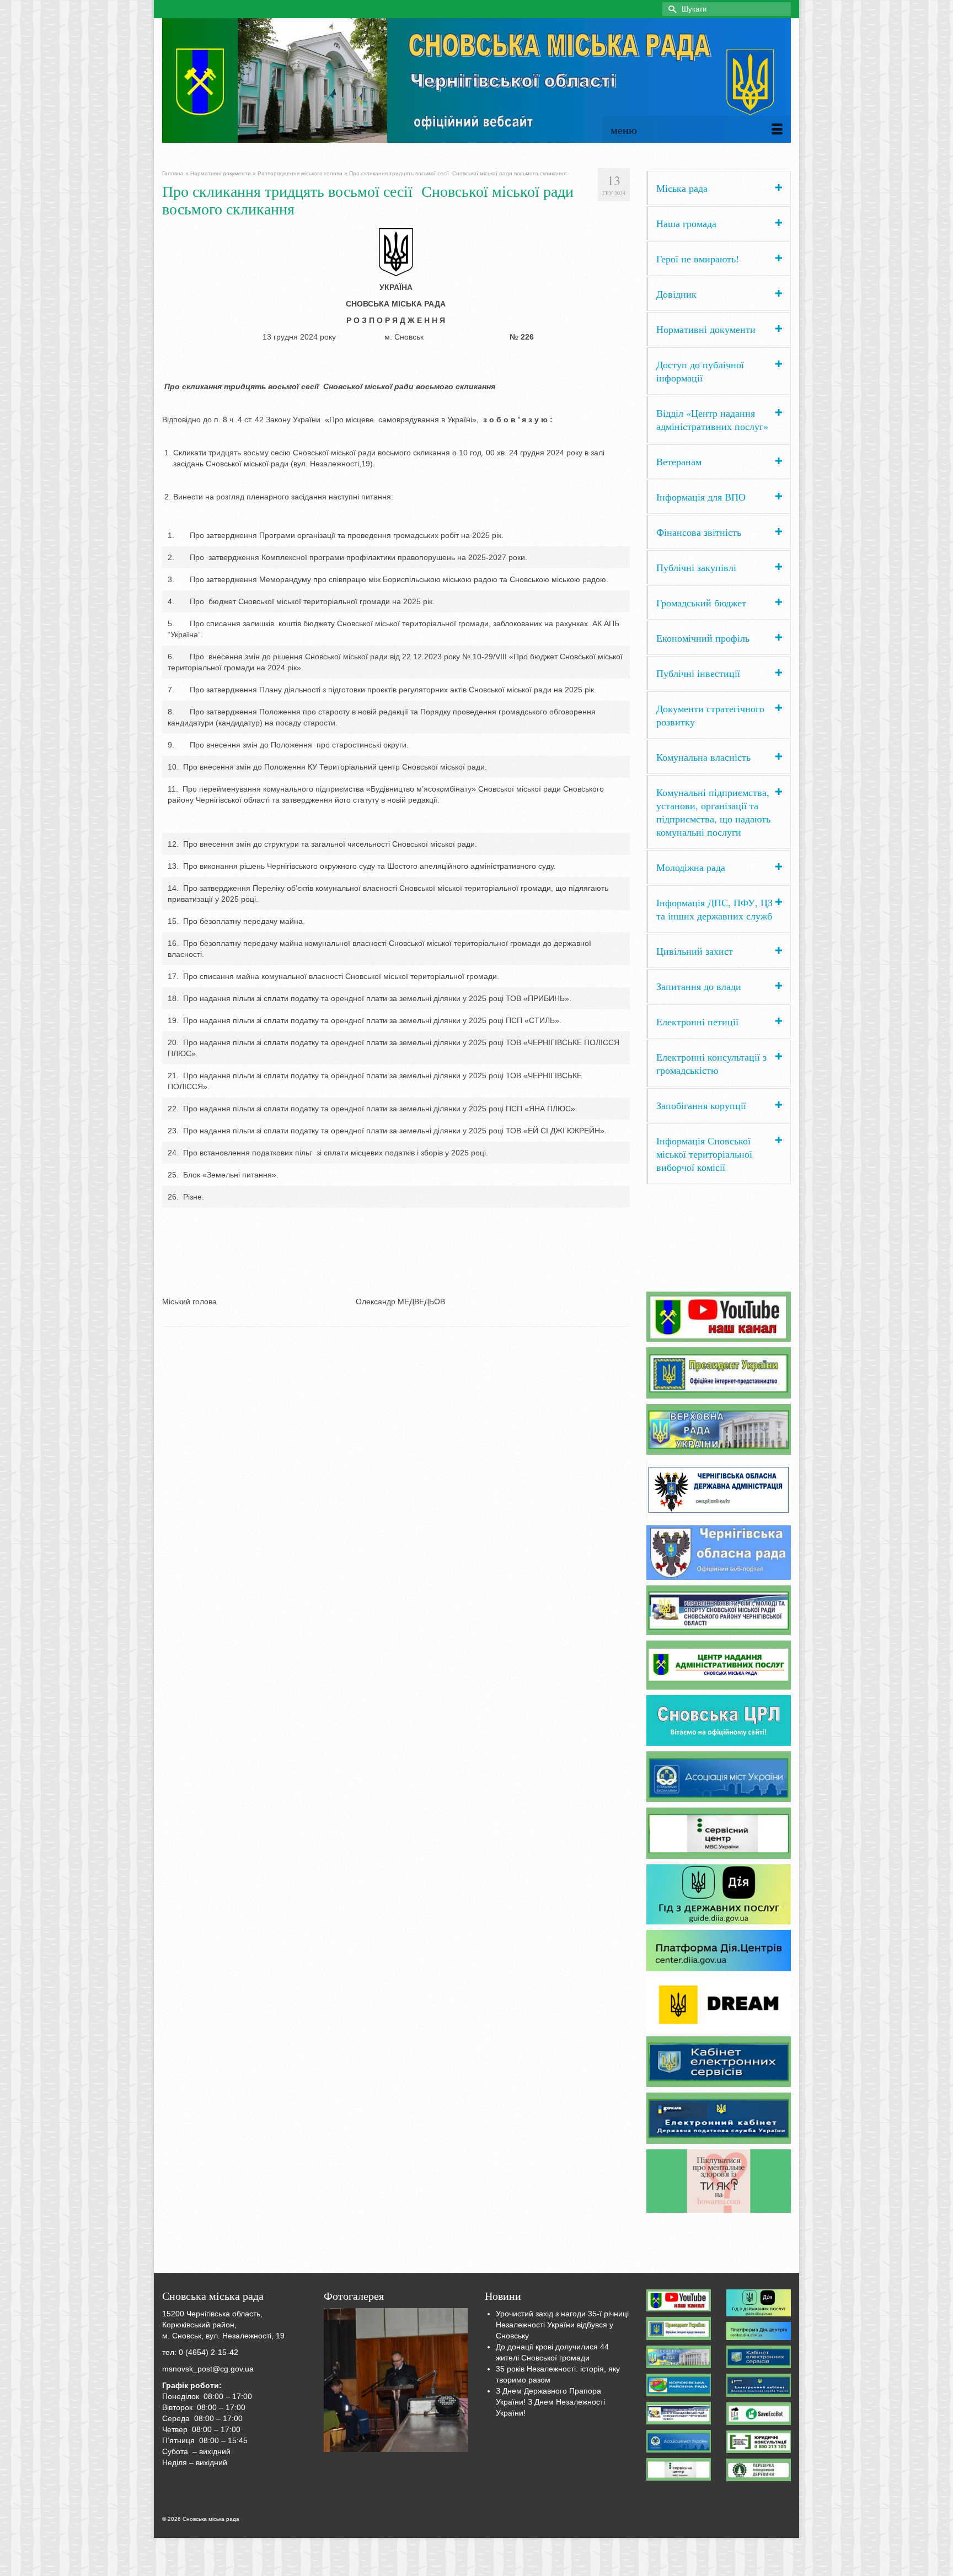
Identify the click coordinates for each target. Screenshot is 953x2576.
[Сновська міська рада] (476, 80)
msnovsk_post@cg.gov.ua (208, 2369)
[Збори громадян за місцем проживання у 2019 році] (396, 2380)
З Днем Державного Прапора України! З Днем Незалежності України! (550, 2402)
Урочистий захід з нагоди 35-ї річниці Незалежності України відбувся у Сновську (562, 2325)
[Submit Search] (671, 9)
